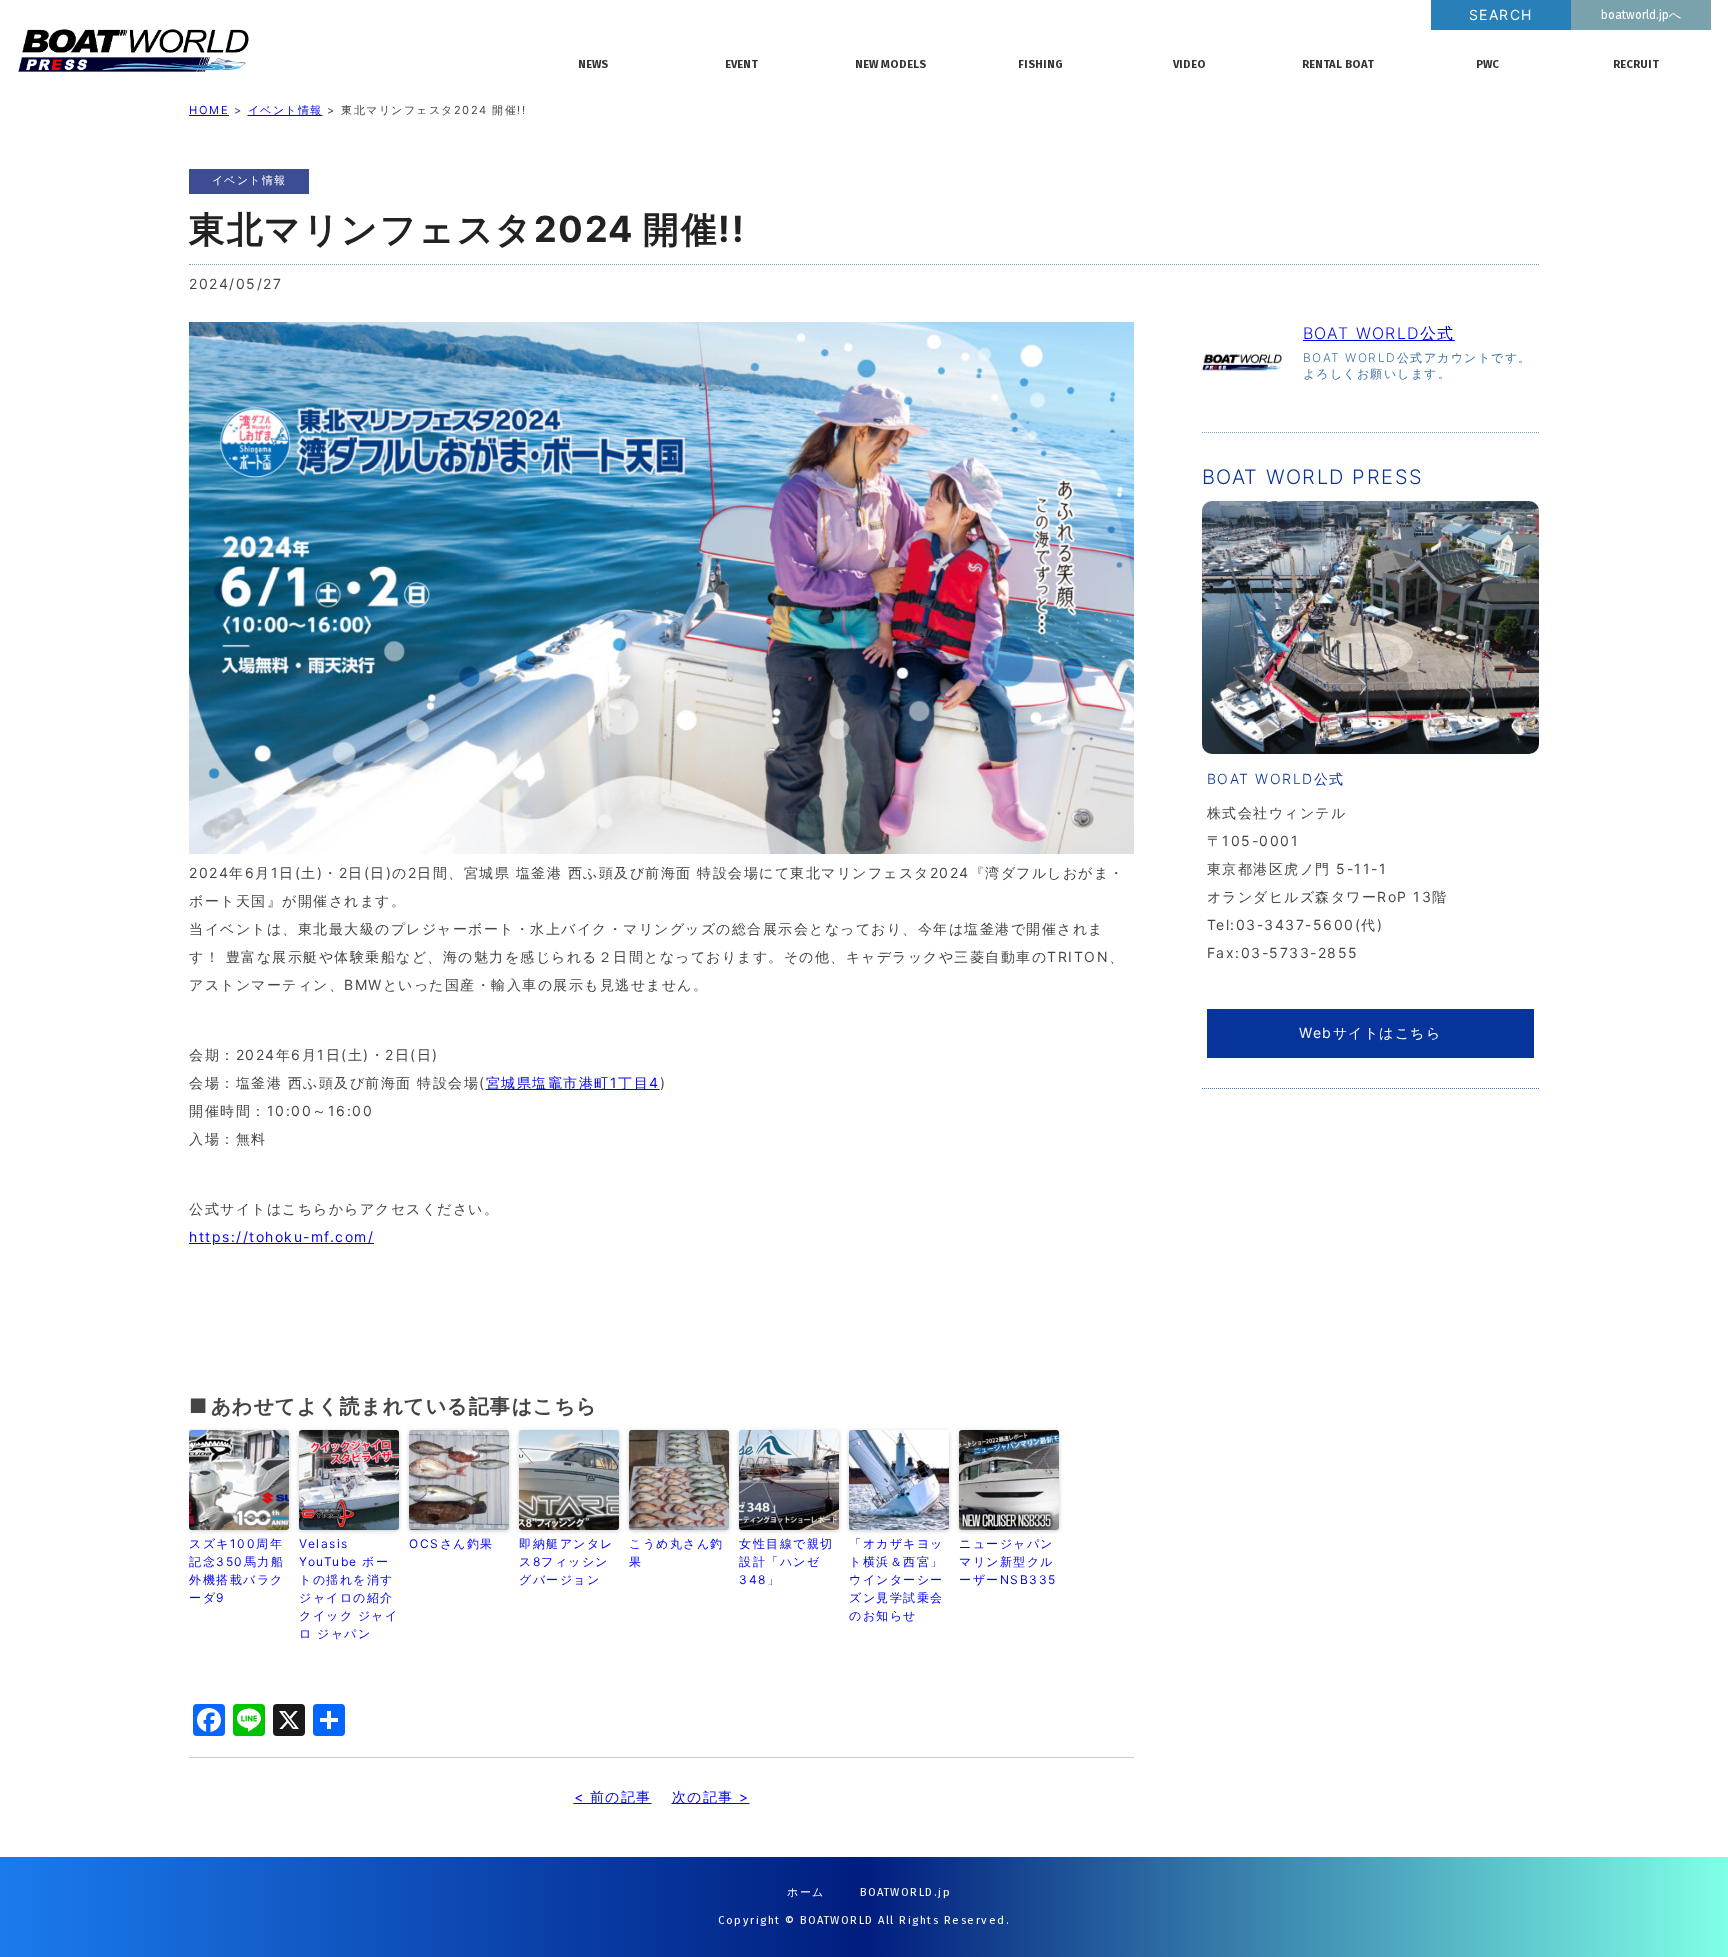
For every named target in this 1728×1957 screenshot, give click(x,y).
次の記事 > (711, 1796)
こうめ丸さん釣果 (676, 1552)
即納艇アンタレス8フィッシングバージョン (566, 1561)
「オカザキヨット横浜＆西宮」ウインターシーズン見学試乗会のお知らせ (896, 1579)
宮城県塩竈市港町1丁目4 (573, 1082)
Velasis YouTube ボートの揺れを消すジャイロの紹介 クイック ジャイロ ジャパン (348, 1588)
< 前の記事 (613, 1796)
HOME (209, 110)
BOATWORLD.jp (905, 1892)
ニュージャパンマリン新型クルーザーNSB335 (1008, 1561)
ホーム (806, 1892)
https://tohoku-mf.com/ (281, 1236)
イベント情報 (285, 110)
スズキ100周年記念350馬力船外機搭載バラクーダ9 (236, 1570)
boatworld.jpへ (1641, 15)
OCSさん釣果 (451, 1543)
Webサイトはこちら (1370, 1032)
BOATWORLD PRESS (276, 50)
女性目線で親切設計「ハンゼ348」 (786, 1561)
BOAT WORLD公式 (1379, 333)
